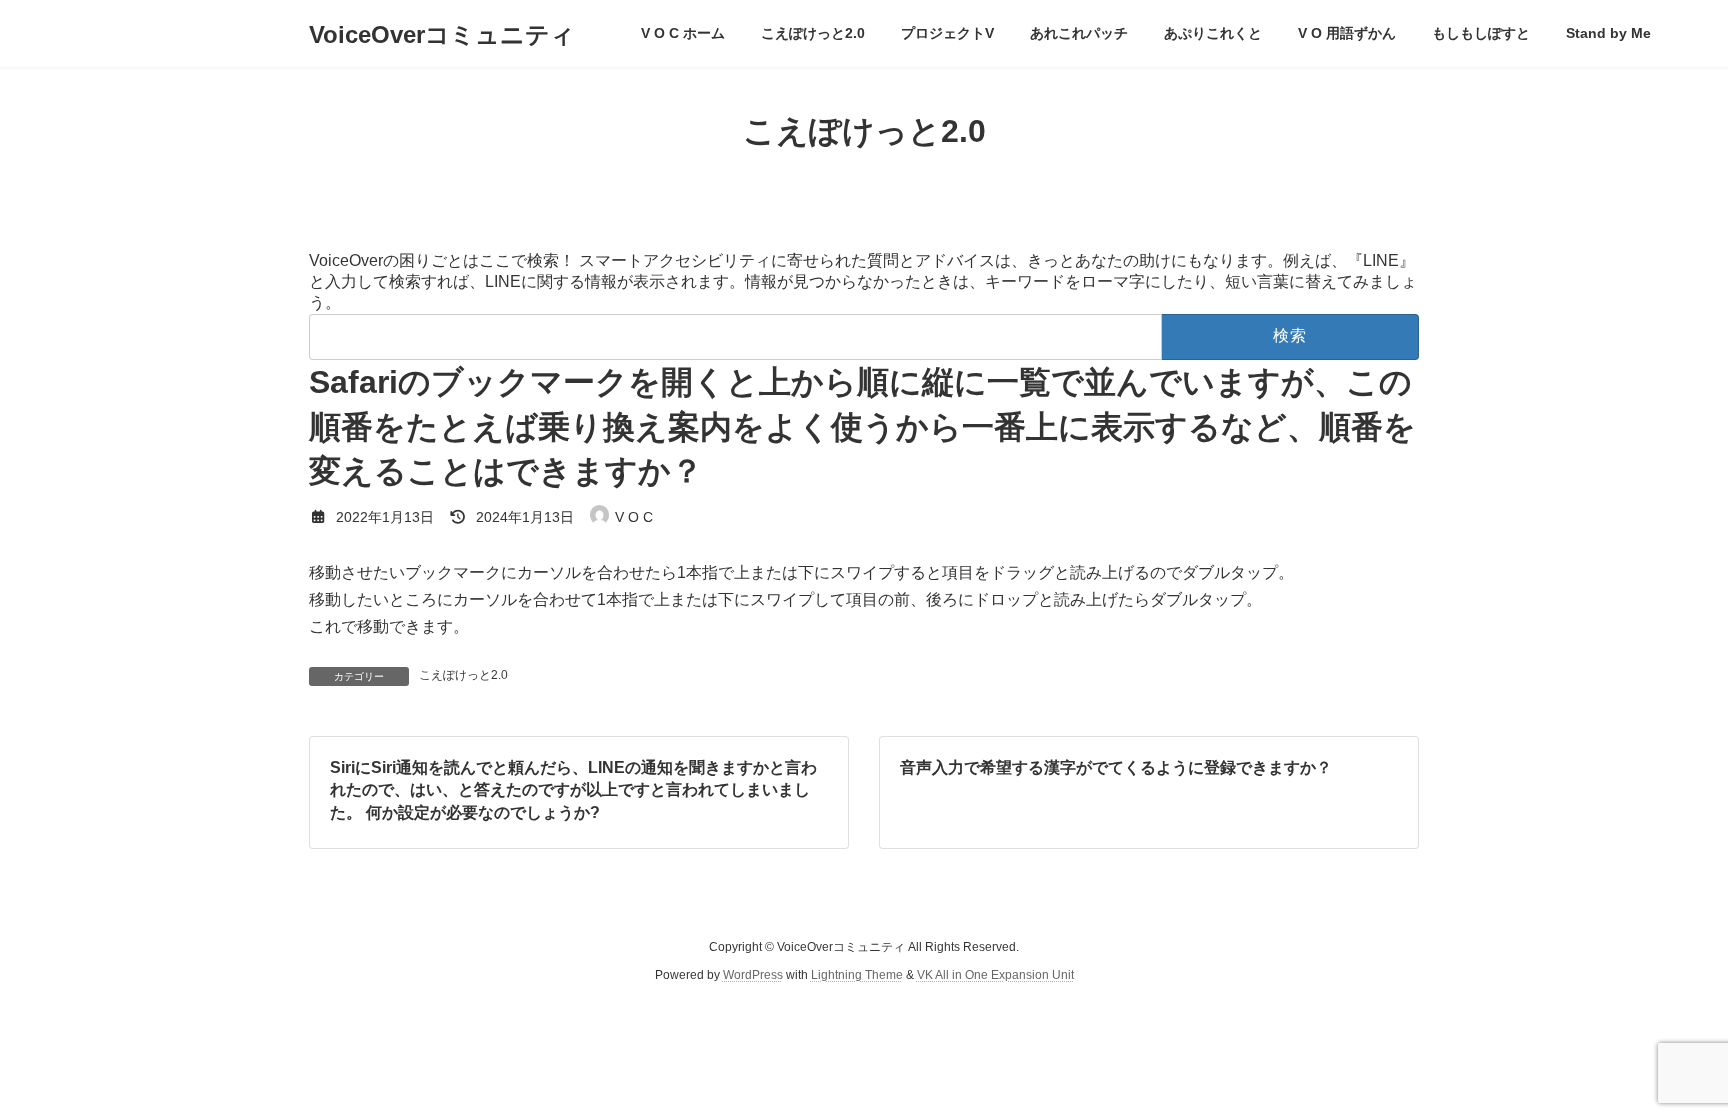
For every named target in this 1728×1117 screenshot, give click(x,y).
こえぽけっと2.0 (463, 675)
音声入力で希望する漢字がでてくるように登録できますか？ (1116, 767)
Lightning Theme (857, 975)
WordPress (753, 975)
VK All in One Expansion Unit (995, 975)
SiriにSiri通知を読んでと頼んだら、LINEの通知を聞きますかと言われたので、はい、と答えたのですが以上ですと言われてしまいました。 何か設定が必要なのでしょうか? (573, 790)
